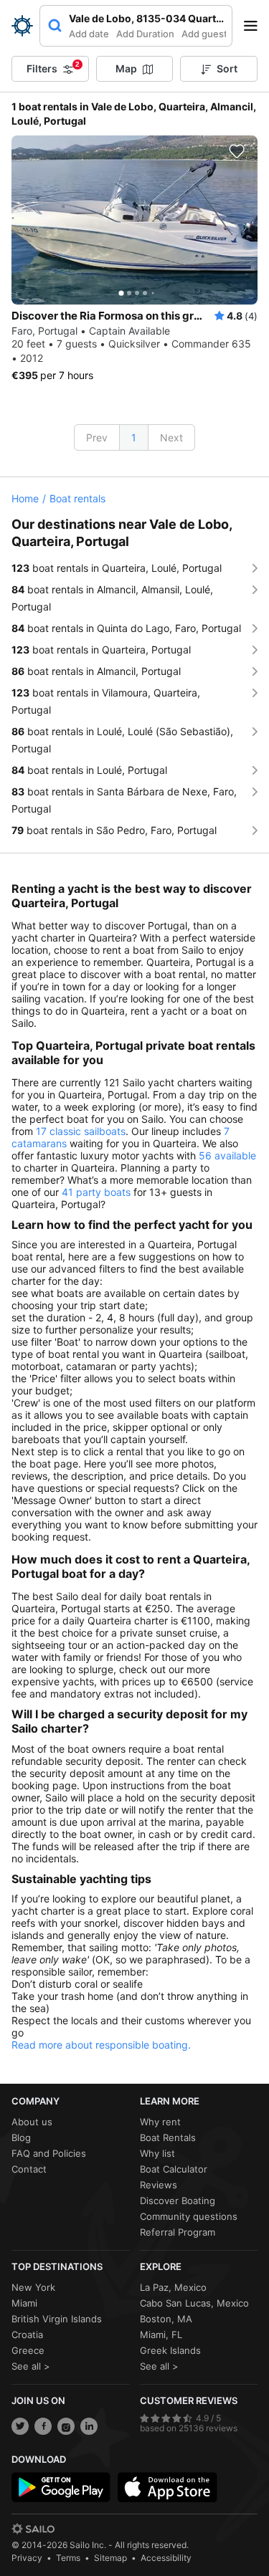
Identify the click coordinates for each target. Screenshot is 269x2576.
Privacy (27, 2558)
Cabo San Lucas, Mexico (194, 2303)
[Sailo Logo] (22, 26)
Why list (157, 2153)
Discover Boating (178, 2201)
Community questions (189, 2216)
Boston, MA (166, 2319)
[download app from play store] (61, 2487)
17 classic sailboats (81, 1131)
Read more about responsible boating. (101, 2045)
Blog (21, 2137)
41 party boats (96, 1192)
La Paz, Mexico (173, 2287)
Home (25, 498)
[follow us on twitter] (20, 2426)
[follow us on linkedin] (89, 2426)
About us (32, 2122)
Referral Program (178, 2232)
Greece (28, 2350)
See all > (31, 2366)
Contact (29, 2169)
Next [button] (171, 437)
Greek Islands (170, 2350)
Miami (24, 2303)
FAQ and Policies (49, 2153)
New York (33, 2287)
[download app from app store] (167, 2487)
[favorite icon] (237, 151)
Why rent (160, 2122)
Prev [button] (97, 437)
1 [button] (134, 437)
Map (126, 68)
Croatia (27, 2335)
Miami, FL (161, 2335)
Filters (53, 67)
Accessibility (166, 2558)
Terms (68, 2558)
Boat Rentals (168, 2137)
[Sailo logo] (33, 2529)
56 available (227, 1155)
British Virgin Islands (57, 2319)
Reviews (159, 2185)
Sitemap (110, 2558)
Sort (227, 68)
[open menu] (255, 26)
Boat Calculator (174, 2169)
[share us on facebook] (43, 2426)
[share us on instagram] (66, 2426)
